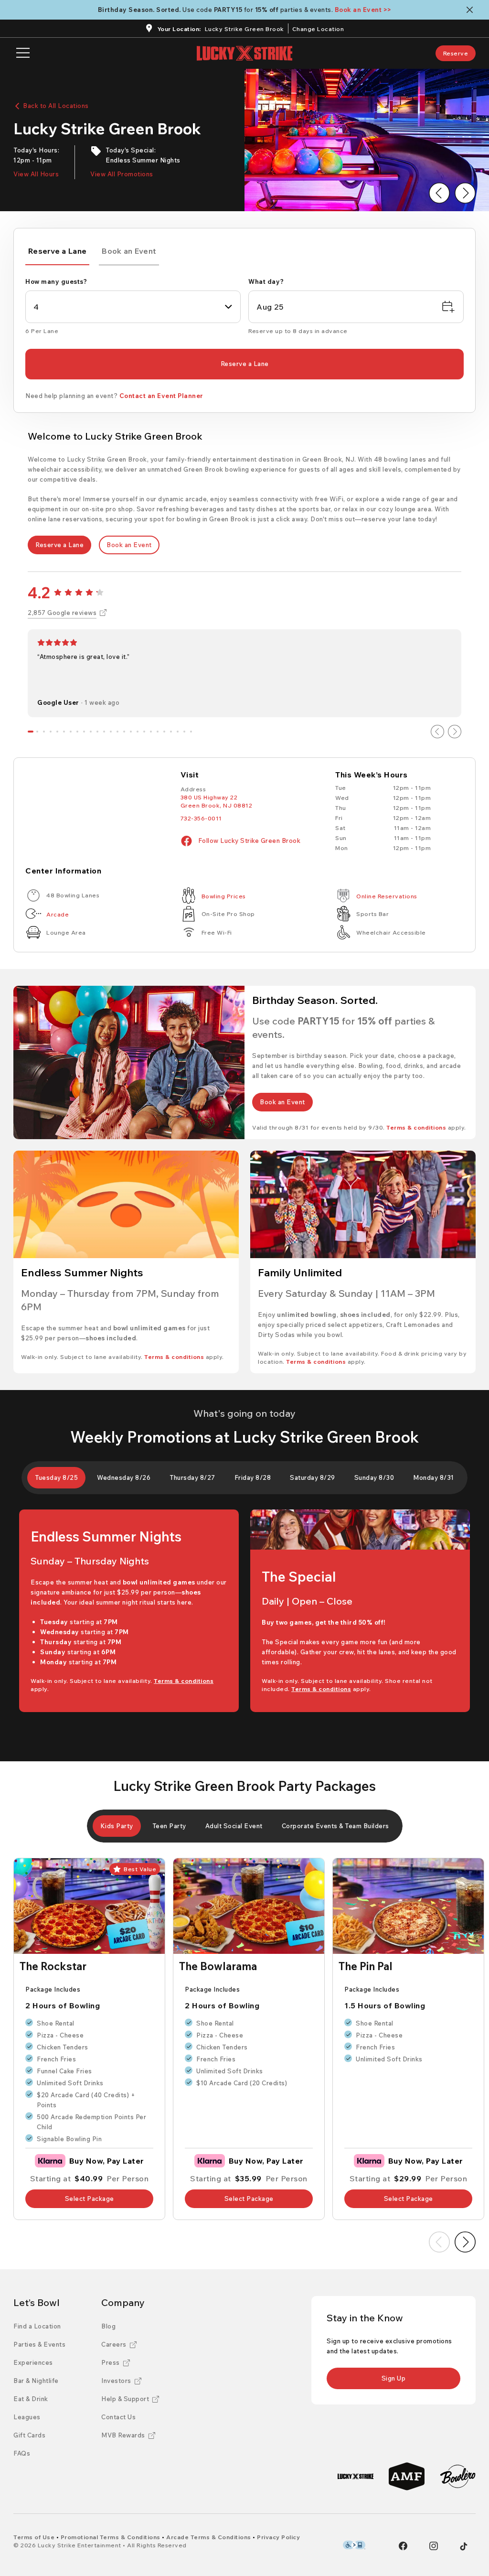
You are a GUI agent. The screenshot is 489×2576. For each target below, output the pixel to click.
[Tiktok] (464, 2546)
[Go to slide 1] (31, 732)
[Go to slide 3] (44, 732)
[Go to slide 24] (184, 732)
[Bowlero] (458, 2476)
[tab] (57, 253)
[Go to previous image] (439, 193)
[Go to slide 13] (111, 732)
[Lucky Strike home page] (244, 53)
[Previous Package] (439, 2242)
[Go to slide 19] (151, 732)
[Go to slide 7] (71, 732)
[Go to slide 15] (124, 732)
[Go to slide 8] (77, 732)
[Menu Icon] (23, 53)
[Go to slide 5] (57, 732)
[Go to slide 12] (104, 732)
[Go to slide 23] (178, 732)
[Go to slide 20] (158, 732)
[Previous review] (437, 732)
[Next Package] (465, 2242)
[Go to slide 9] (84, 732)
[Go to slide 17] (138, 732)
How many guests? (56, 281)
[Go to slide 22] (171, 732)
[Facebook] (403, 2546)
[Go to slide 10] (91, 732)
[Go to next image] (465, 193)
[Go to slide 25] (191, 732)
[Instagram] (434, 2546)
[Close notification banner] (472, 10)
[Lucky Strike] (356, 2476)
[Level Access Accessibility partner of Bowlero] (354, 2545)
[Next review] (455, 732)
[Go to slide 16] (131, 732)
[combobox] (133, 307)
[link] (456, 53)
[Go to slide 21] (164, 732)
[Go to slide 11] (97, 732)
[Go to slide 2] (37, 732)
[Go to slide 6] (64, 732)
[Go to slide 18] (144, 732)
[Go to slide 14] (117, 732)
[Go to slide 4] (51, 732)
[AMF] (407, 2476)
